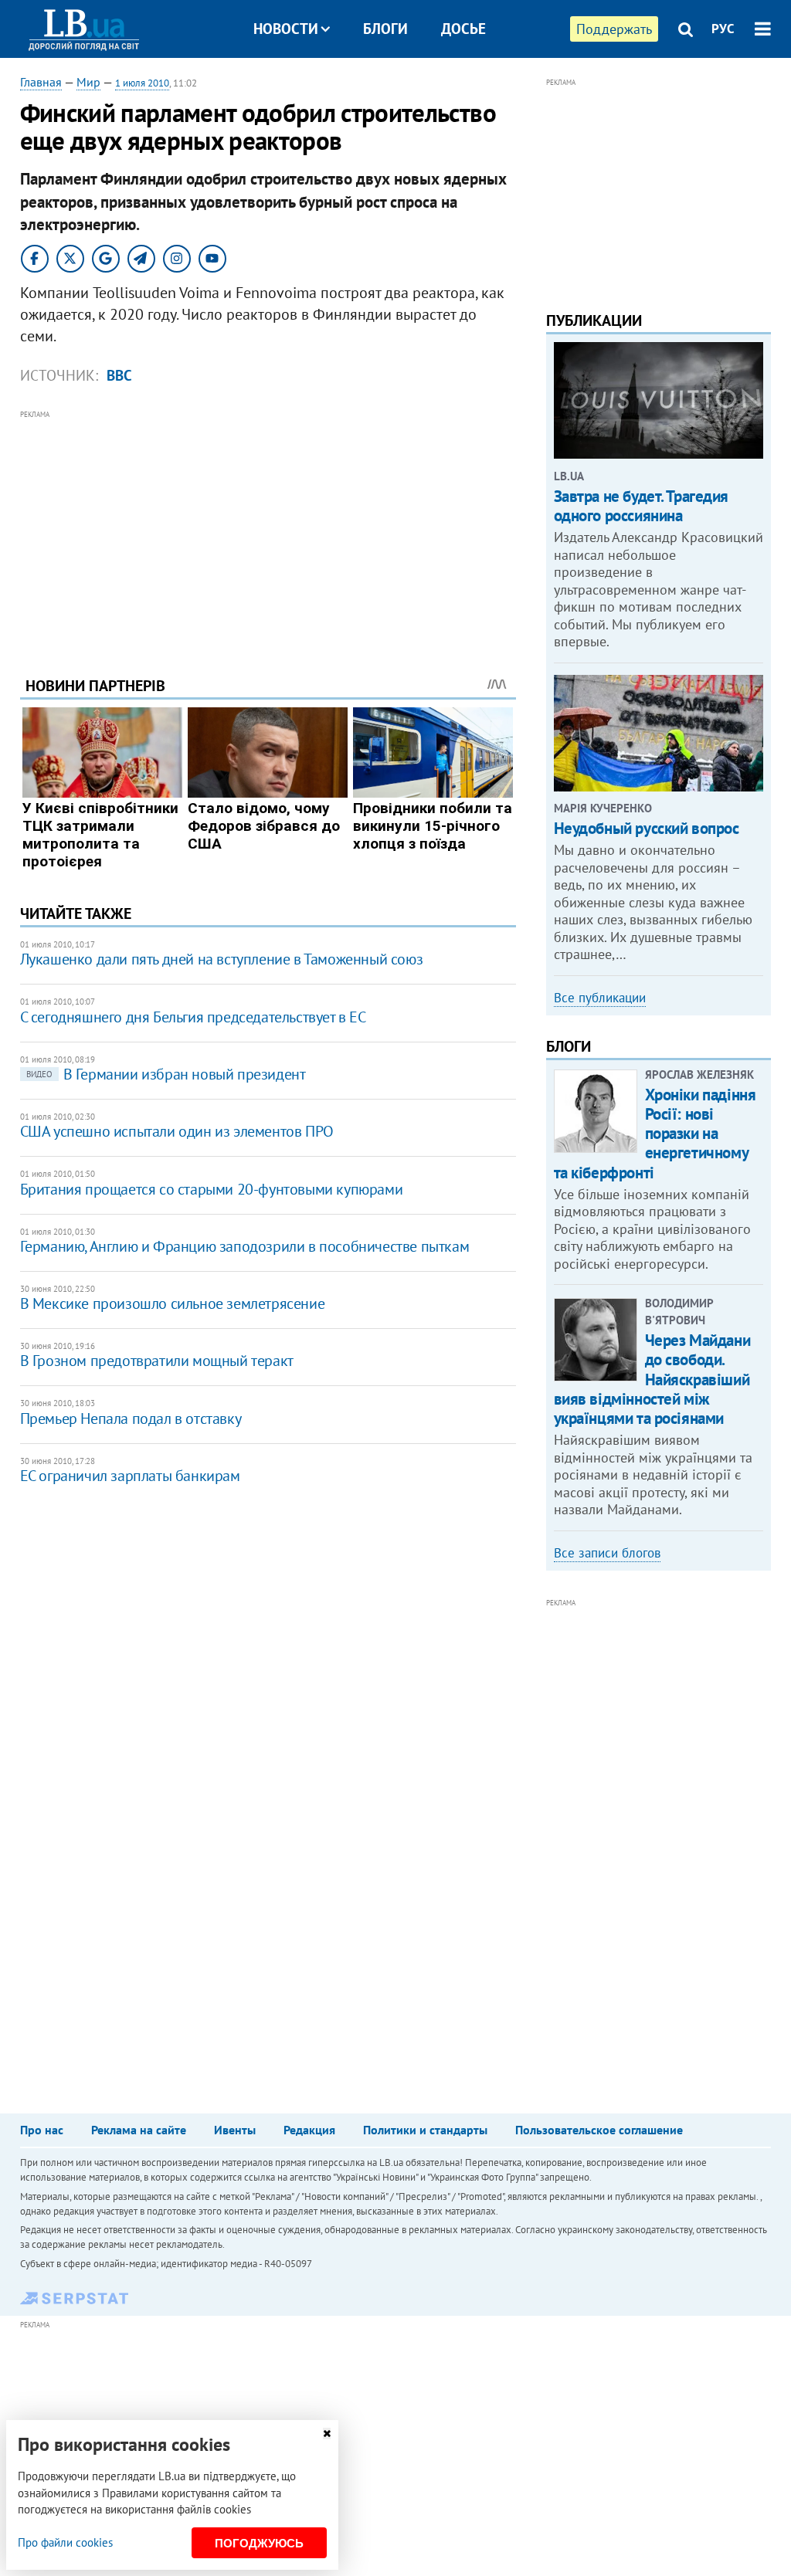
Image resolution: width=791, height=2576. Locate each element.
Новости (286, 29)
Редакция (309, 2130)
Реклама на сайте (139, 2130)
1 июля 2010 (142, 83)
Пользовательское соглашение (599, 2130)
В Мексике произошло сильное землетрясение (173, 1303)
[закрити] (327, 2434)
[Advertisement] (268, 531)
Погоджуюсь (259, 2543)
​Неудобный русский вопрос (647, 828)
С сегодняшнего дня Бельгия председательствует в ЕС (193, 1017)
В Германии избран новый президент (166, 1074)
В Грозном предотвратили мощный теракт (157, 1361)
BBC (119, 375)
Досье (463, 29)
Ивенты (235, 2130)
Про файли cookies (65, 2542)
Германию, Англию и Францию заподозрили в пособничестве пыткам (245, 1246)
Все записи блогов (607, 1553)
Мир (88, 82)
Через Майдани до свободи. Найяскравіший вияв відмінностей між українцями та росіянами (652, 1379)
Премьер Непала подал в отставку (131, 1418)
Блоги (385, 29)
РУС (723, 29)
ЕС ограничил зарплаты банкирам (130, 1476)
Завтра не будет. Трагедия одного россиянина (642, 506)
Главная (41, 82)
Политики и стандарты (425, 2130)
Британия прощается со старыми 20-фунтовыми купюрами (212, 1189)
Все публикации (600, 998)
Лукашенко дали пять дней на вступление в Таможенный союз (222, 959)
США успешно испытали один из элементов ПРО (177, 1131)
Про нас (42, 2130)
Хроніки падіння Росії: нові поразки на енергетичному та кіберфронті (655, 1134)
